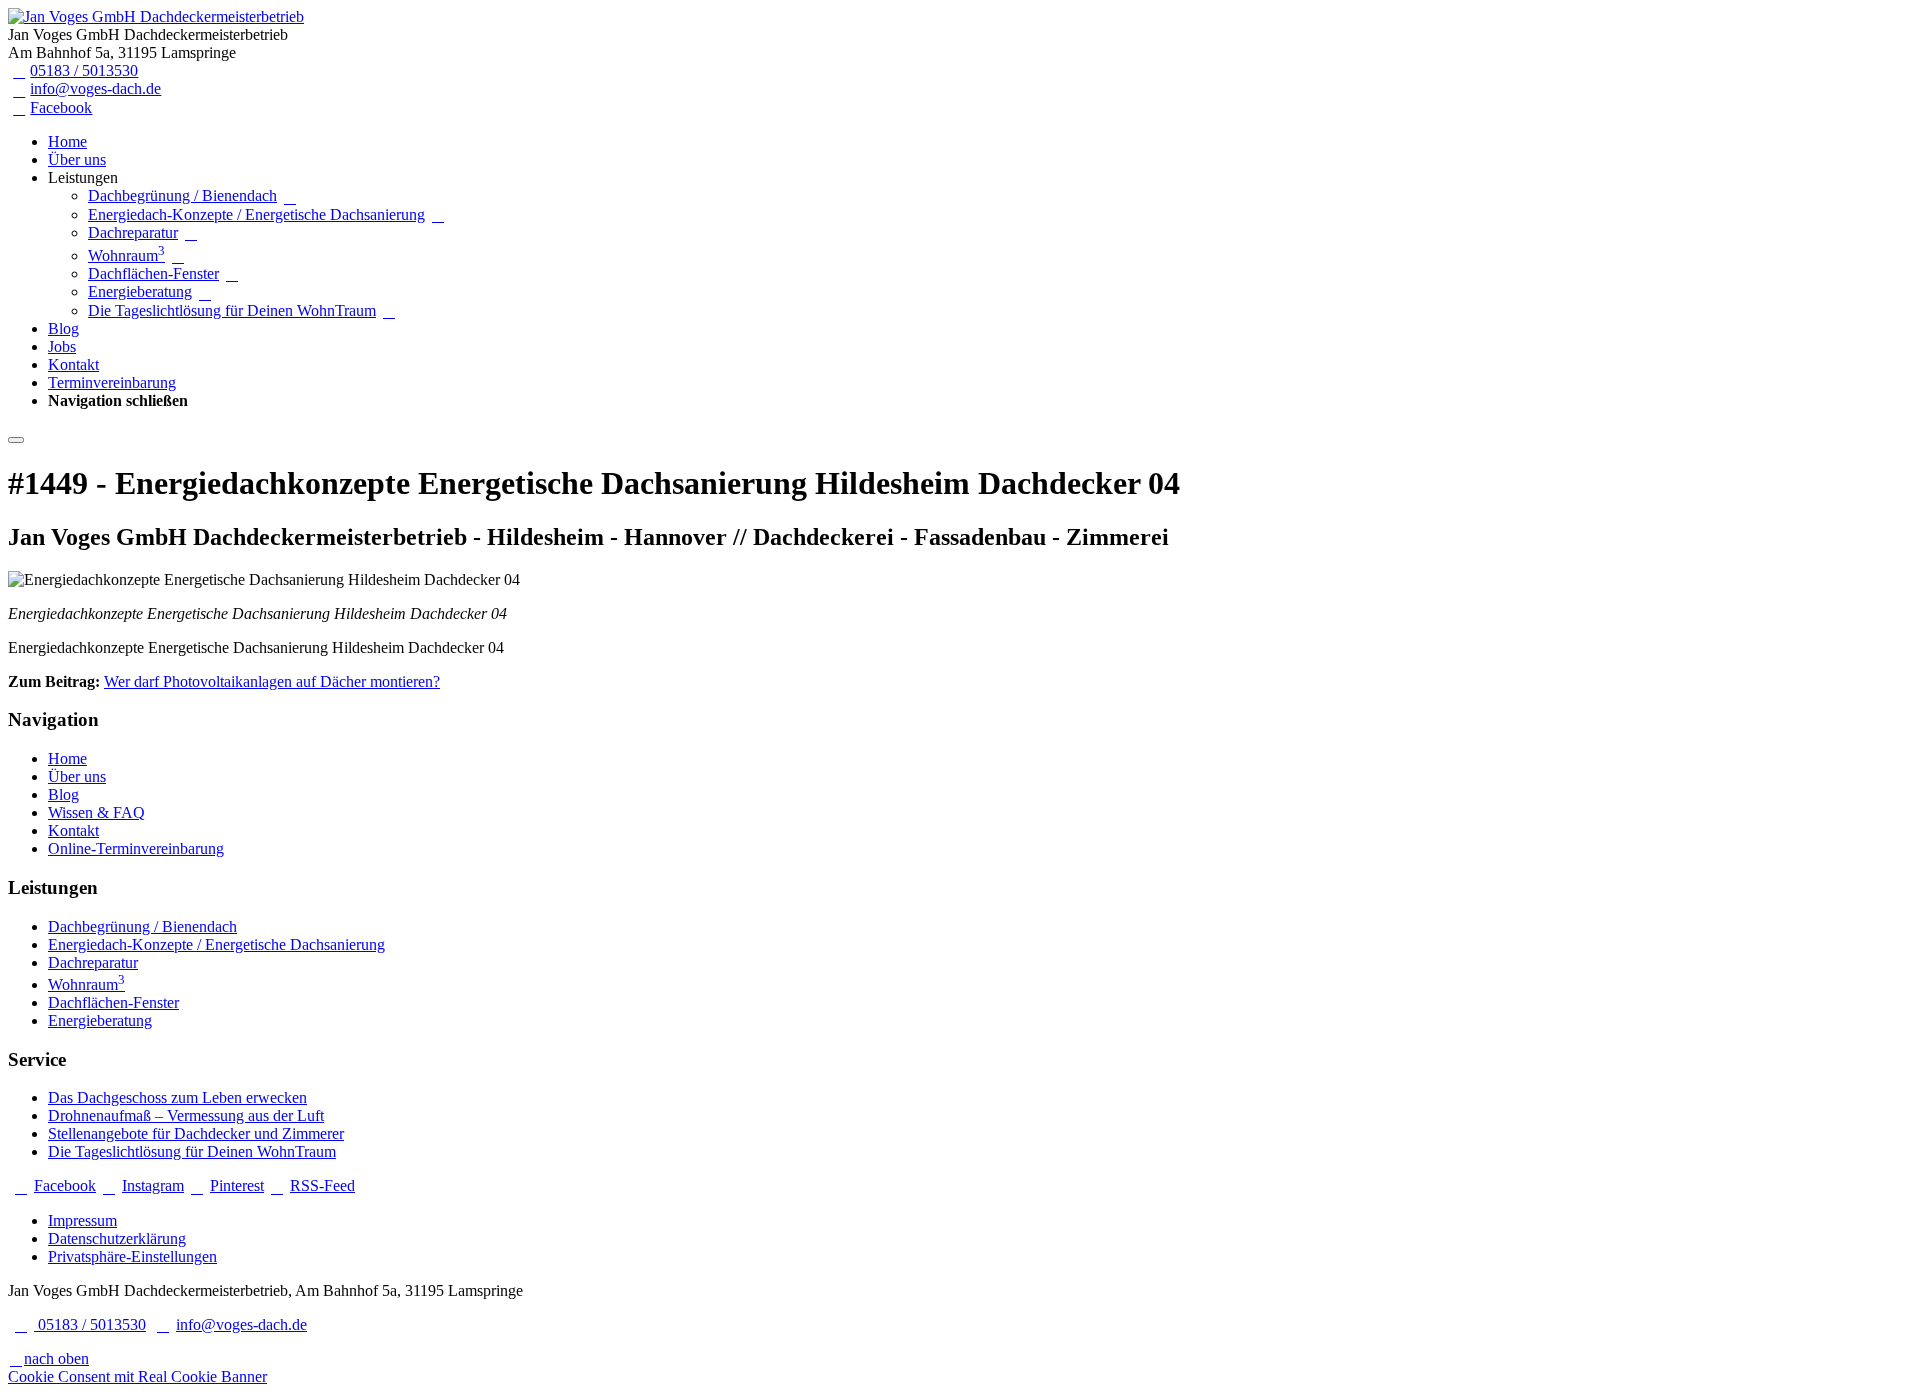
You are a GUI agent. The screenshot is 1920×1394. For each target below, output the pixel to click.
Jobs (62, 346)
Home (67, 141)
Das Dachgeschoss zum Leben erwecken (177, 1097)
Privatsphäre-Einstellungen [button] (132, 1256)
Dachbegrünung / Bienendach (182, 195)
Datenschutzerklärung (117, 1238)
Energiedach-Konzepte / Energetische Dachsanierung (256, 214)
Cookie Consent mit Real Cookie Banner (137, 1376)
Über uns (77, 159)
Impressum (82, 1220)
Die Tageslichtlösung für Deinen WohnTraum (232, 310)
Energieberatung (140, 291)
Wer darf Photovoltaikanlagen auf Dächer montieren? (272, 681)
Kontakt (73, 364)
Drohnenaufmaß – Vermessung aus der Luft (186, 1115)
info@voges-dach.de (95, 88)
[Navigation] (16, 440)
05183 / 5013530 (84, 70)
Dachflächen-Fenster (153, 273)
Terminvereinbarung (112, 382)
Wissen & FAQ (96, 812)
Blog (63, 328)
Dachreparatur (133, 232)
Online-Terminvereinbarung (136, 848)
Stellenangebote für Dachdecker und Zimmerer (196, 1133)
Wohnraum (126, 255)
